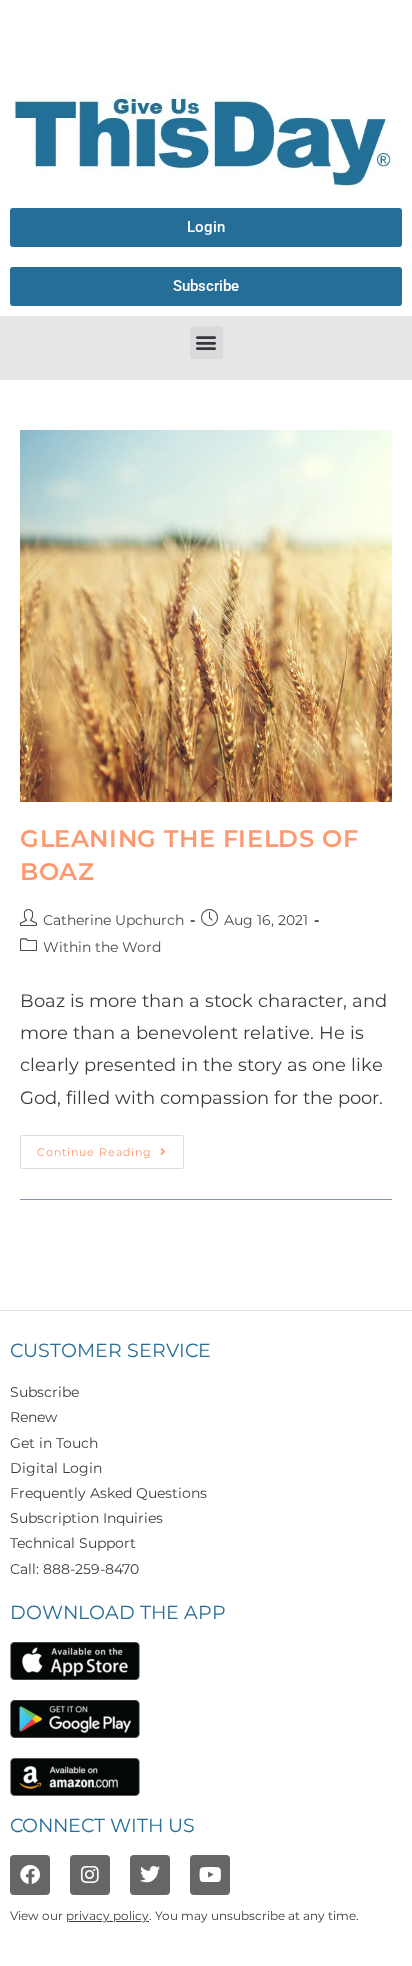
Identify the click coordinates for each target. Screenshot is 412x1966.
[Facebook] (30, 1875)
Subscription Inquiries (86, 1518)
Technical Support (73, 1543)
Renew (33, 1417)
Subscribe (44, 1392)
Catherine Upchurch (113, 920)
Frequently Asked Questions (108, 1493)
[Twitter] (150, 1875)
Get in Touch (54, 1443)
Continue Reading (110, 1147)
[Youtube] (210, 1875)
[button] (206, 342)
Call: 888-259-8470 (74, 1569)
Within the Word (102, 947)
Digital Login (56, 1468)
